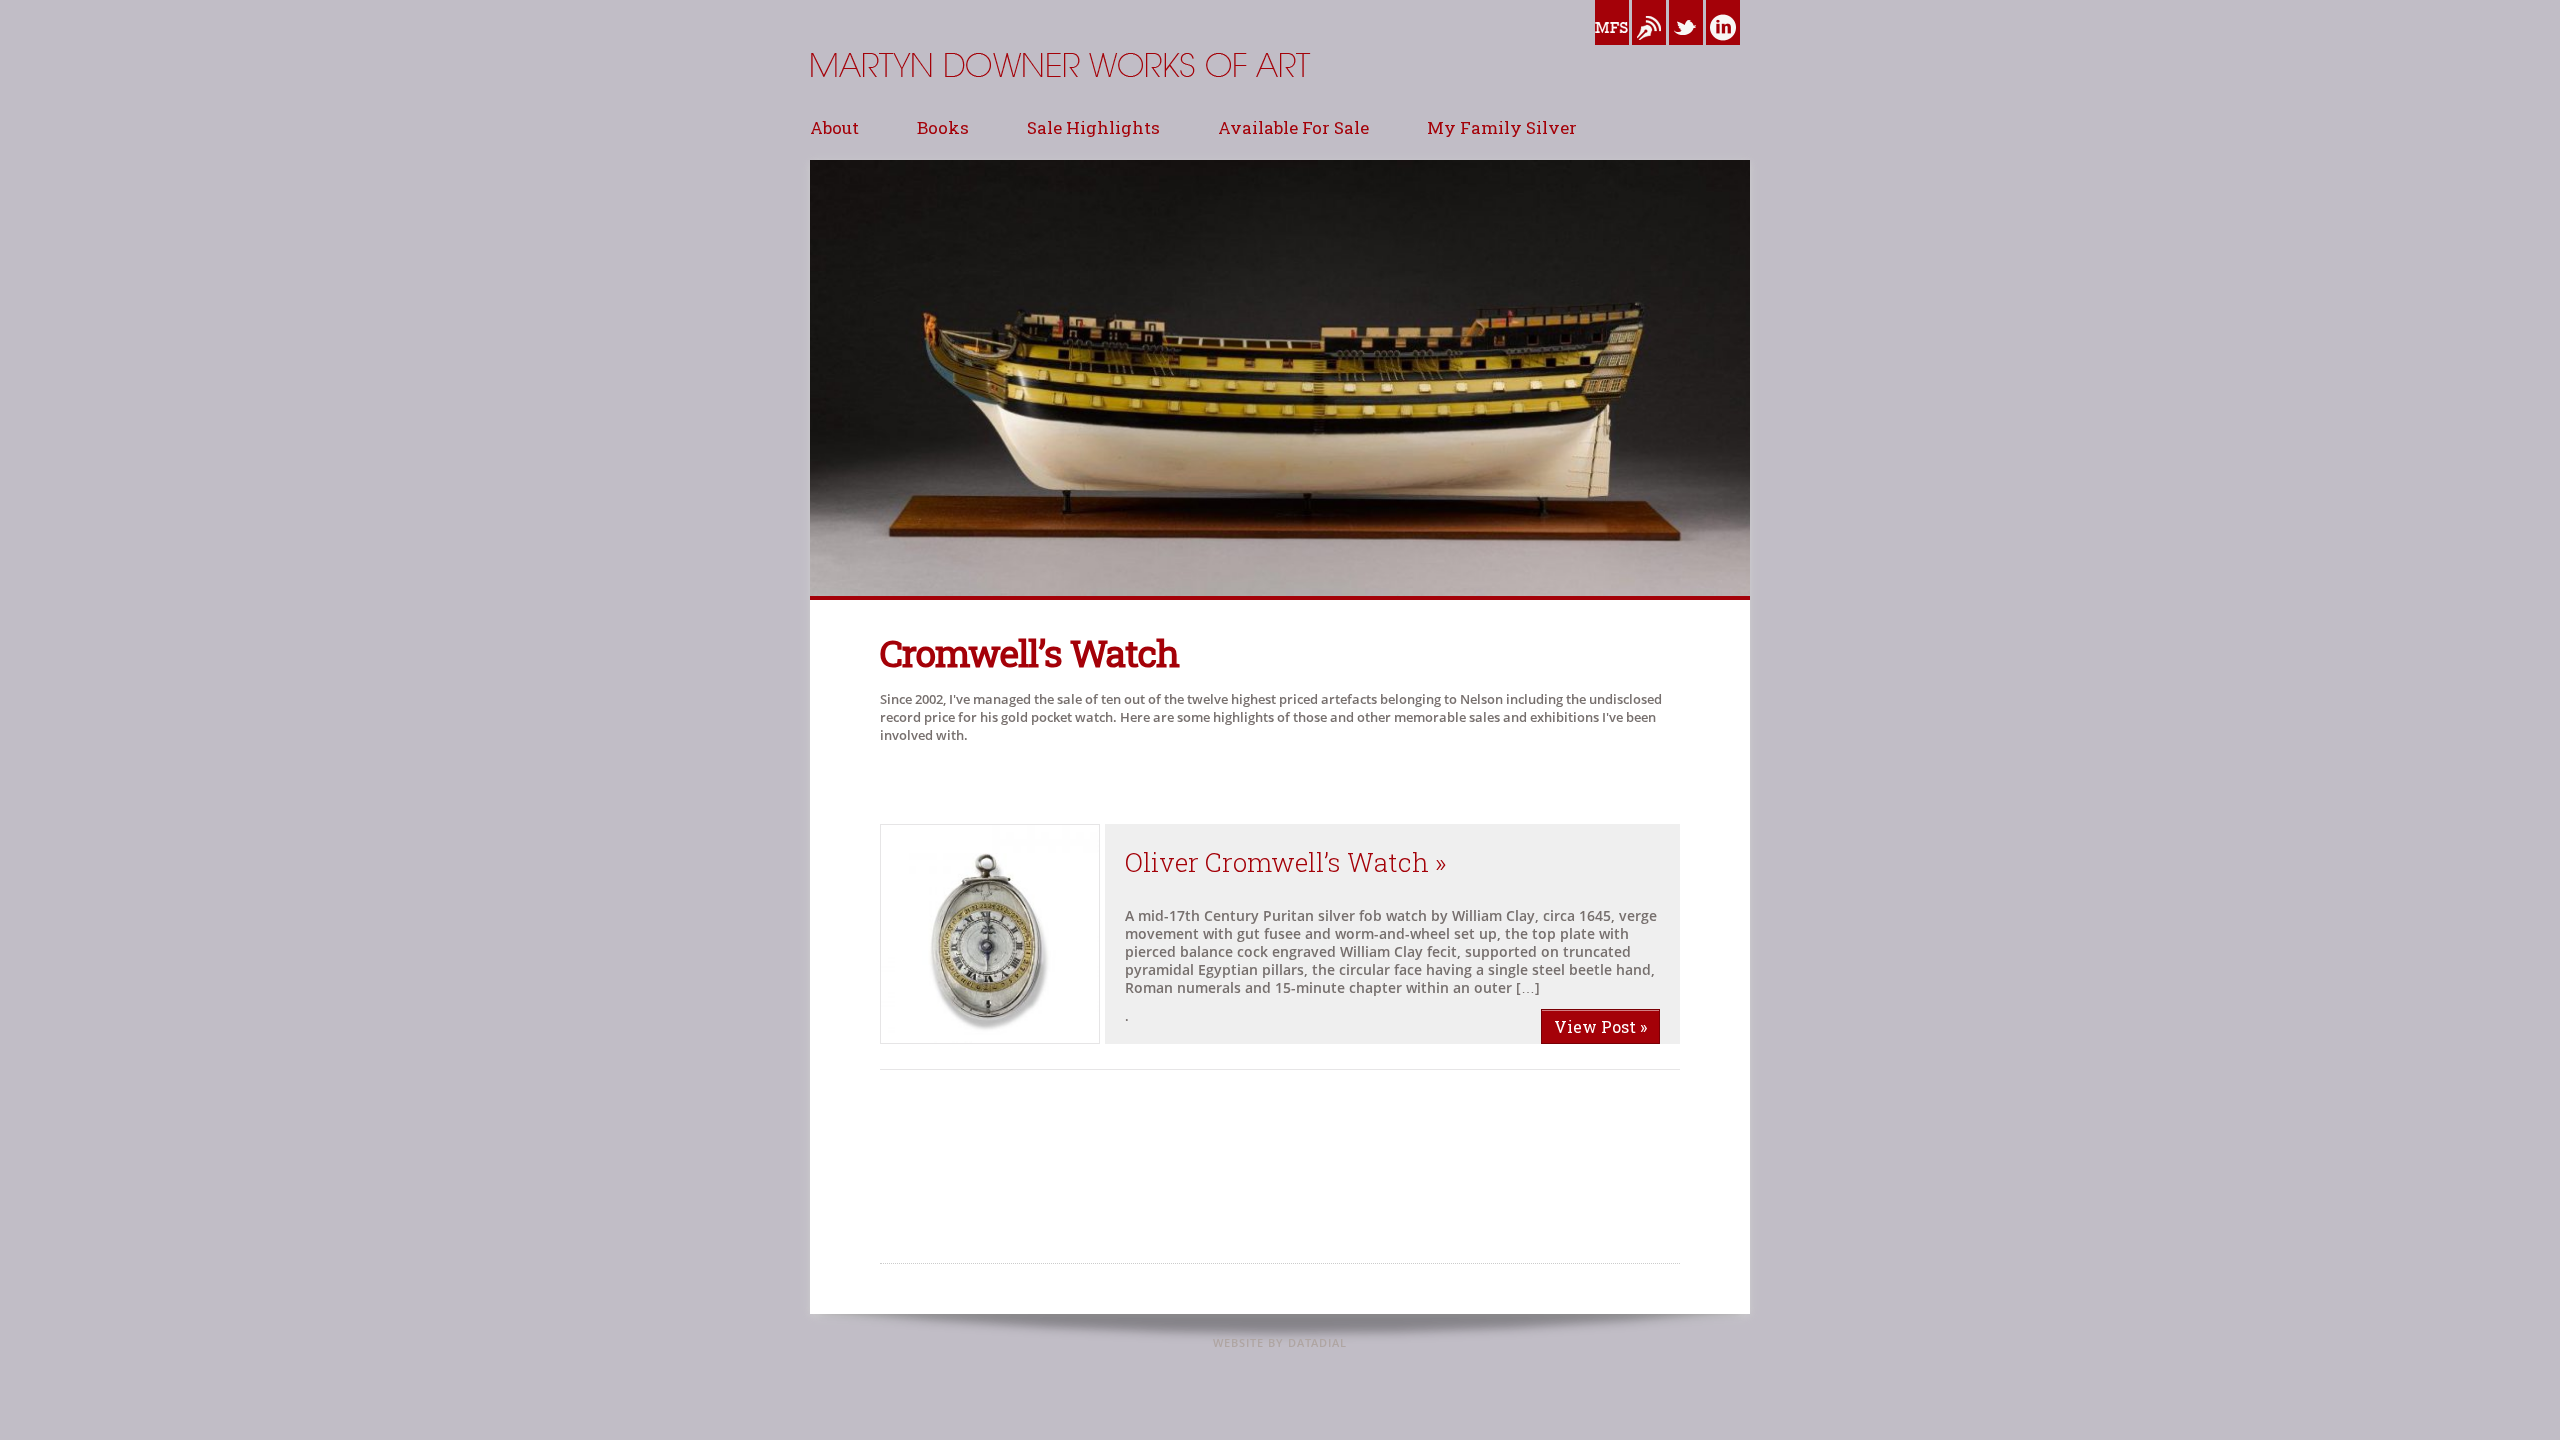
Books (943, 127)
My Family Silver (1502, 127)
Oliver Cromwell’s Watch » (1286, 862)
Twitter (1686, 50)
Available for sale (1293, 127)
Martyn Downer (859, 114)
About (834, 127)
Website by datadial (1280, 1342)
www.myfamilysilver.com (1612, 50)
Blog (1646, 50)
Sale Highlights (1093, 127)
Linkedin (1723, 50)
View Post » (1600, 1026)
